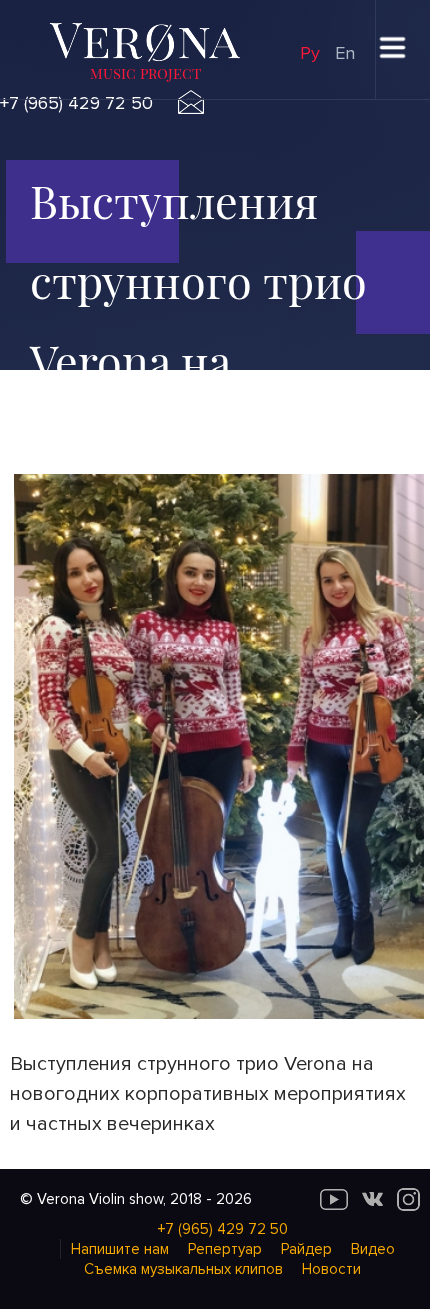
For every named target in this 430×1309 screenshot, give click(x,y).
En (345, 53)
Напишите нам (120, 1249)
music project (145, 73)
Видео (373, 1249)
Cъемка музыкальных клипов (183, 1269)
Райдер (306, 1249)
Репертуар (225, 1249)
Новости (331, 1269)
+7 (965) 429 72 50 (76, 103)
